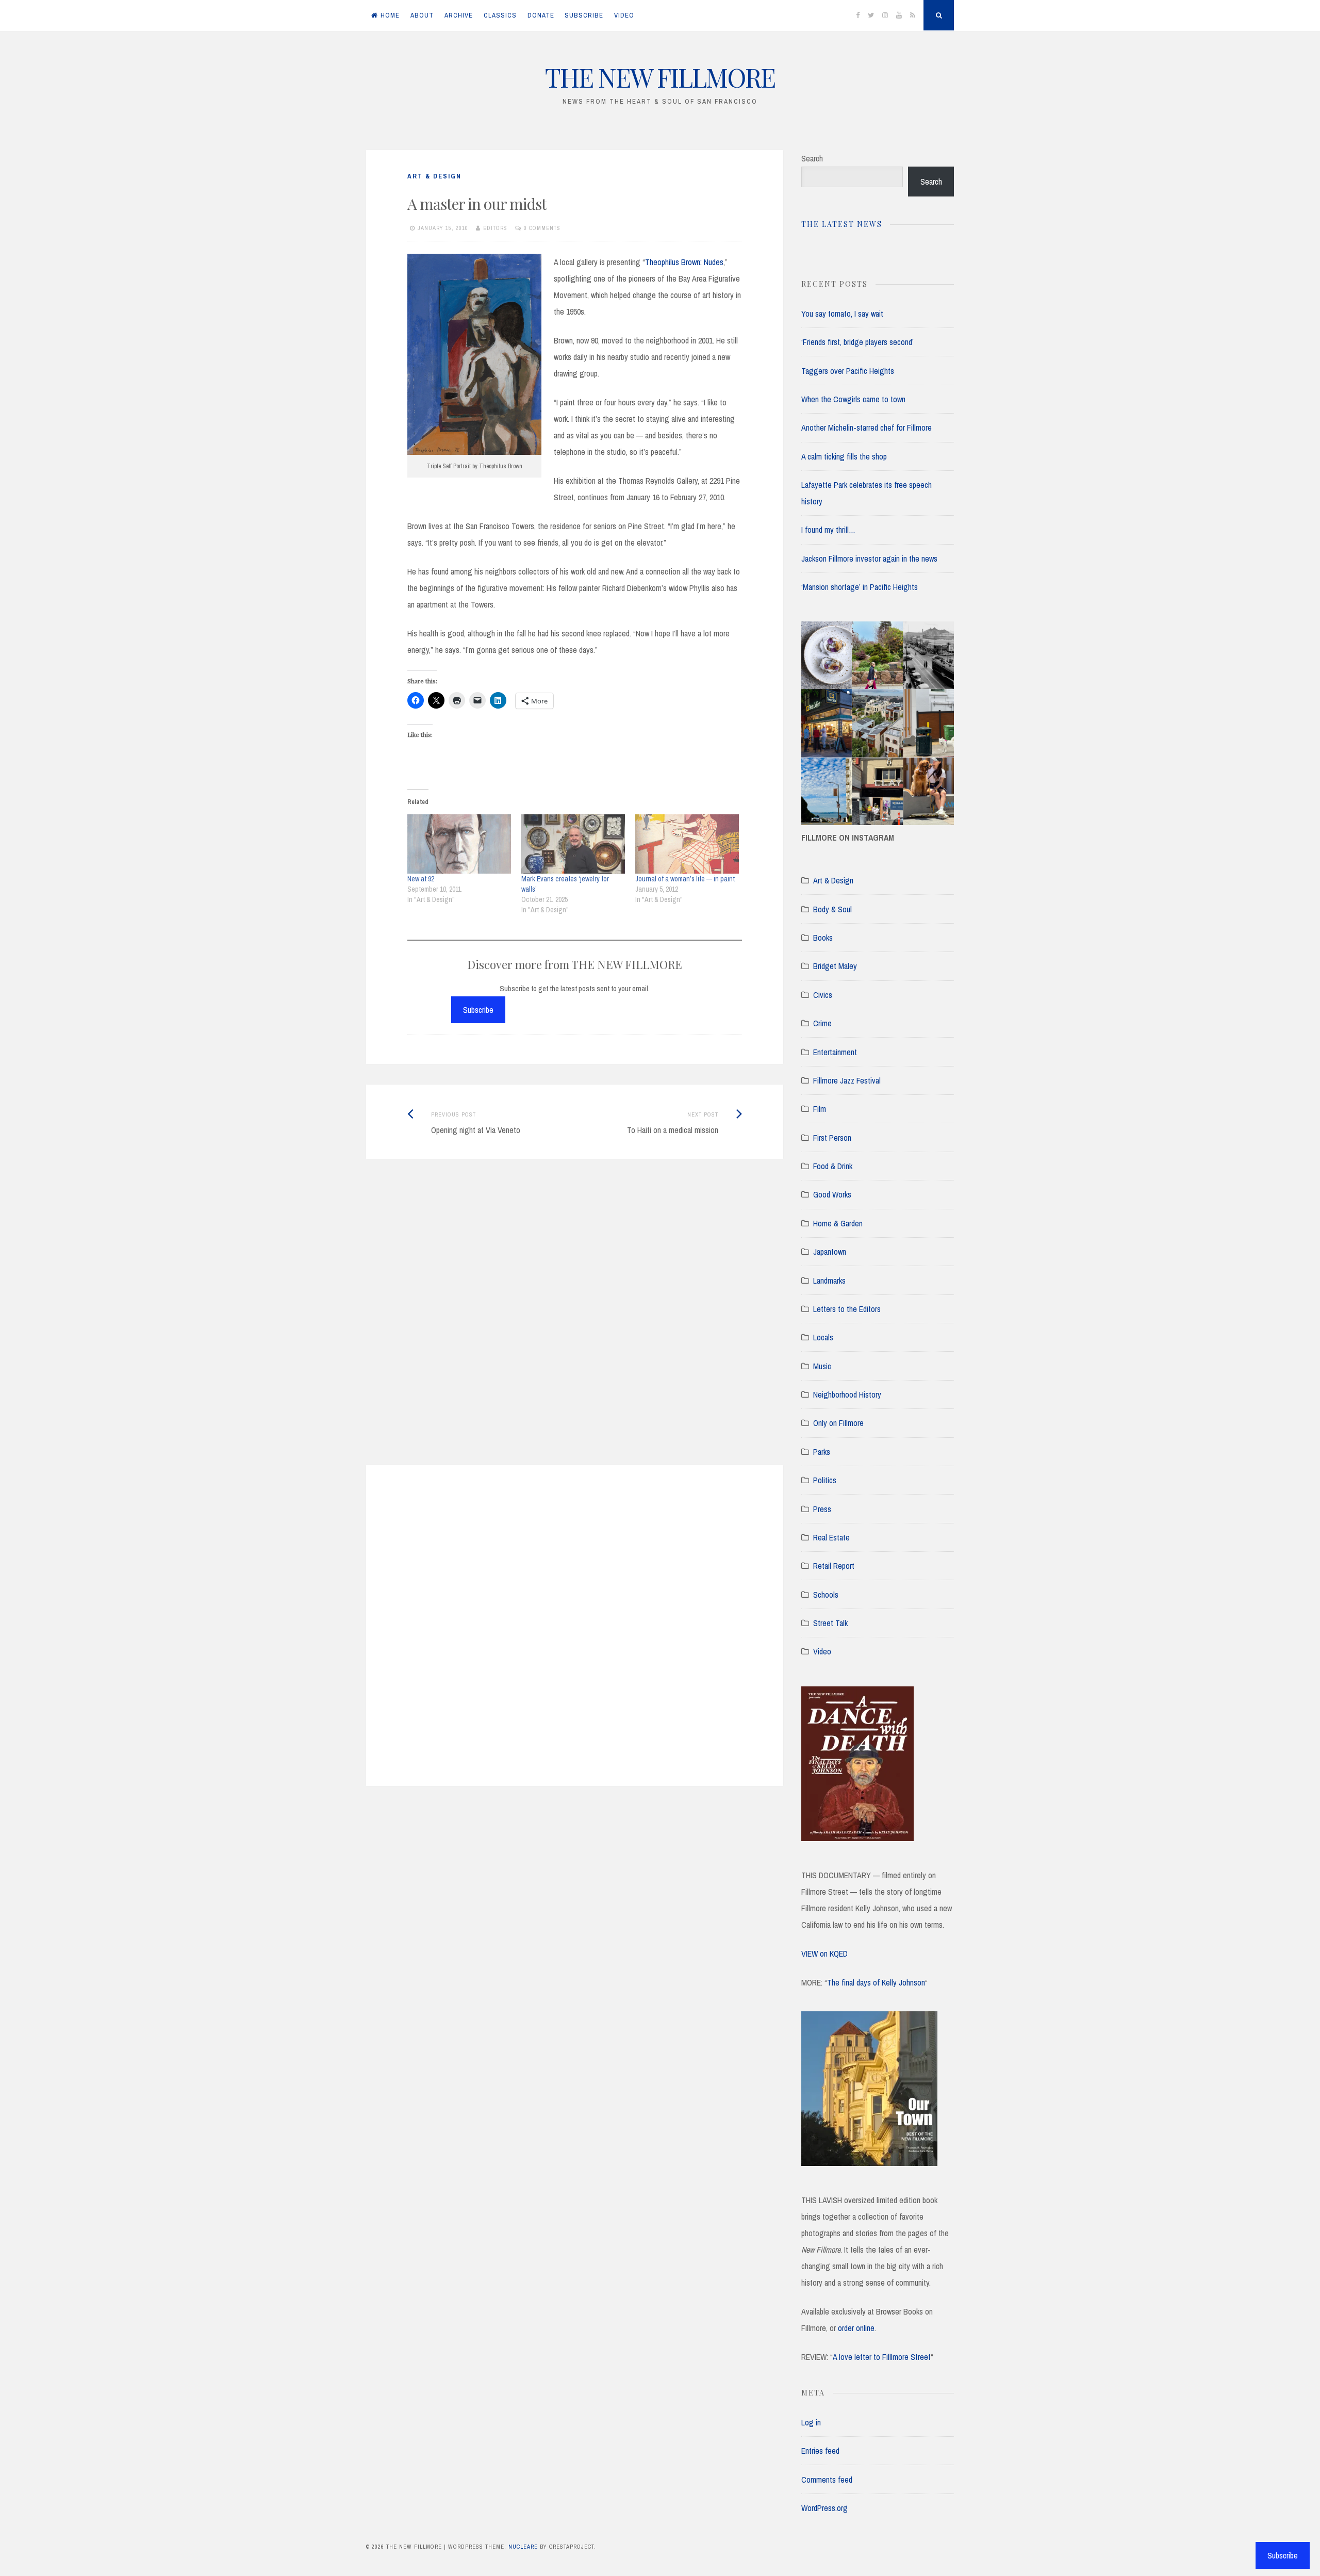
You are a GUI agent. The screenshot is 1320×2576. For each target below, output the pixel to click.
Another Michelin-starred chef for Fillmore (867, 428)
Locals (823, 1337)
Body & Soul (832, 909)
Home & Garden (838, 1223)
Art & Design (434, 176)
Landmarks (829, 1281)
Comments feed (827, 2480)
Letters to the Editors (847, 1309)
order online (856, 2328)
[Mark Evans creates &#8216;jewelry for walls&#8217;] (573, 844)
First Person (832, 1138)
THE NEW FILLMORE (660, 77)
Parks (822, 1452)
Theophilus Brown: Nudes (684, 262)
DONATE (541, 15)
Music (822, 1366)
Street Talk (830, 1623)
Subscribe (478, 1010)
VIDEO (624, 15)
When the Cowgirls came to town (853, 399)
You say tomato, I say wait (842, 314)
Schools (826, 1595)
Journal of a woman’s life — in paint (685, 879)
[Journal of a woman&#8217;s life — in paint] (687, 844)
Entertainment (835, 1052)
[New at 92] (459, 844)
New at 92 (421, 879)
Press (822, 1509)
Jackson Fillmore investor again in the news (869, 559)
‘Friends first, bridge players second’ (857, 342)
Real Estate (831, 1537)
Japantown (830, 1252)
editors (495, 228)
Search (812, 158)
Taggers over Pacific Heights (848, 371)
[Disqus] (575, 1325)
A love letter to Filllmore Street (882, 2357)
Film (820, 1109)
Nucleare (523, 2547)
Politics (825, 1480)
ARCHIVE (459, 15)
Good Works (832, 1194)
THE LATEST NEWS (842, 224)
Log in (811, 2422)
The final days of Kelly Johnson (876, 1982)
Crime (822, 1023)
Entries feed (820, 2451)
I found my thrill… (828, 530)
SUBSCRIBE (584, 15)
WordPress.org (824, 2508)
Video (822, 1651)
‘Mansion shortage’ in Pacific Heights (860, 587)
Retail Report (834, 1566)
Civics (823, 995)
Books (823, 938)
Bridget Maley (835, 966)
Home (390, 15)
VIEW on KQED (824, 1954)
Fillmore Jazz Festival (847, 1080)
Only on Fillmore (838, 1423)
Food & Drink (833, 1166)
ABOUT (422, 15)
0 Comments (542, 228)
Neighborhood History (847, 1394)
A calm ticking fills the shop (844, 456)
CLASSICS (500, 15)
